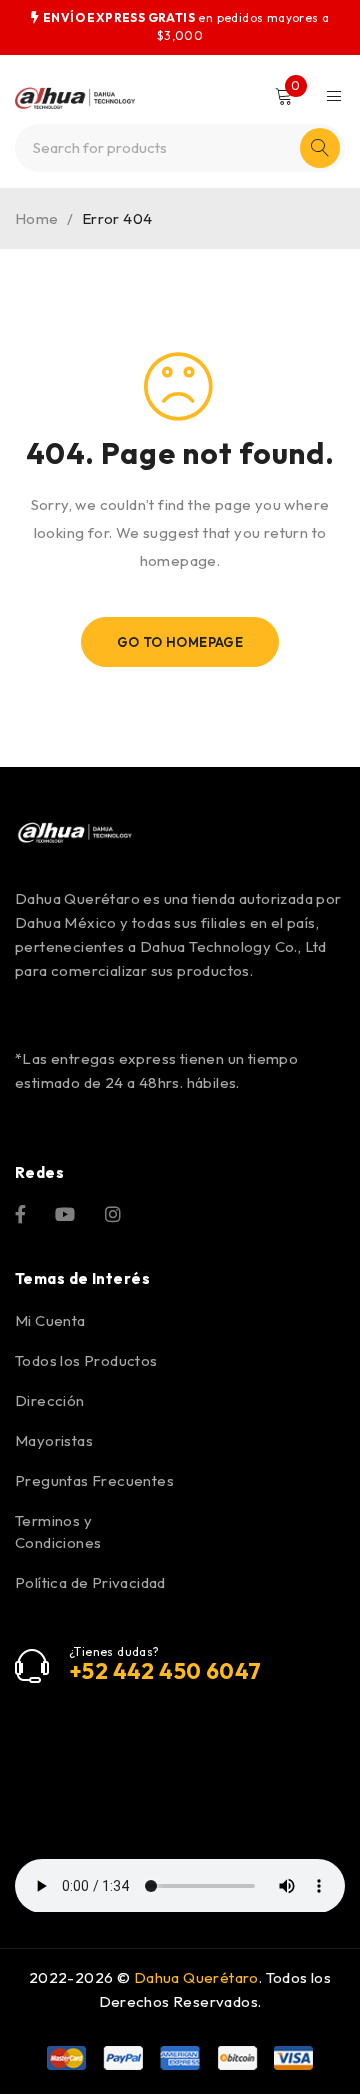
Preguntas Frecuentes (94, 1480)
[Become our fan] (20, 1212)
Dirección (50, 1400)
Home (37, 218)
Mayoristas (54, 1440)
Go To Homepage (180, 642)
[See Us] (113, 1212)
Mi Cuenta (50, 1320)
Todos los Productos (86, 1360)
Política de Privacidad (90, 1582)
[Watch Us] (65, 1212)
